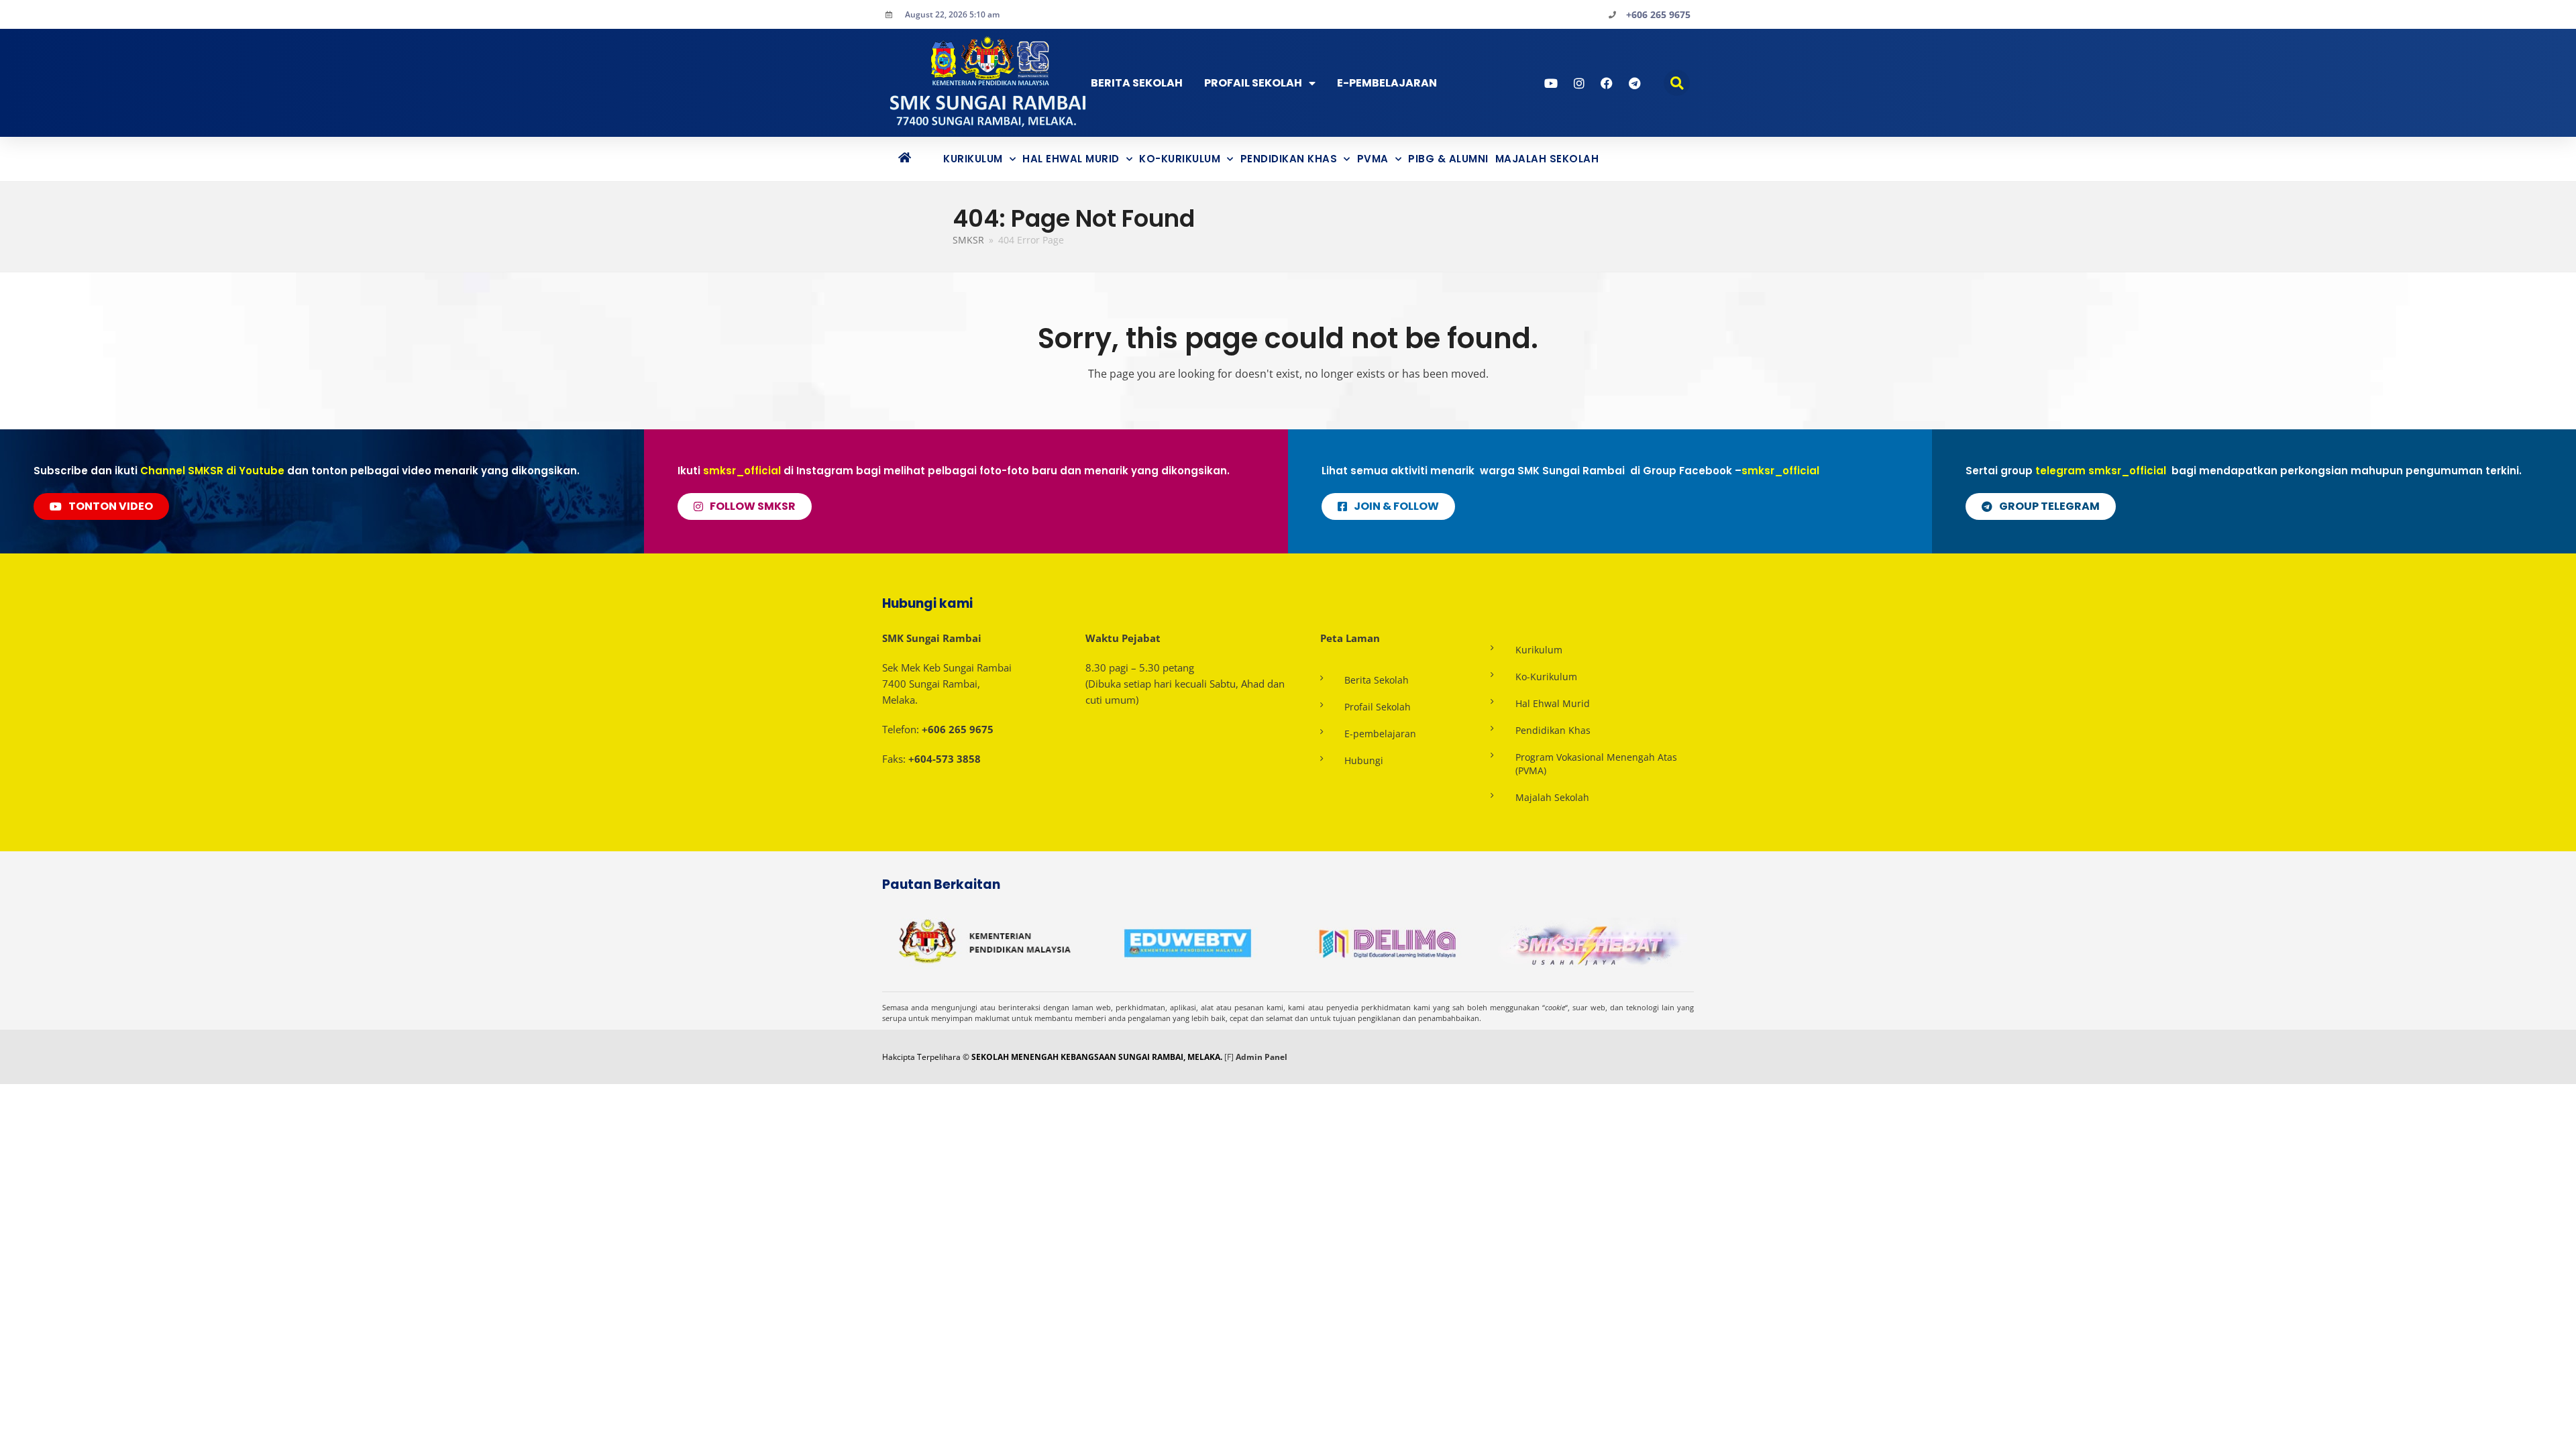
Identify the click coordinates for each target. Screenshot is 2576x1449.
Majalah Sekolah (1547, 159)
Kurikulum (973, 159)
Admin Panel (1262, 1057)
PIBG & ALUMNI (1448, 159)
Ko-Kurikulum (1180, 159)
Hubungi (1364, 760)
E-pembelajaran (1380, 734)
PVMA (1373, 159)
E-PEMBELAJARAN (1387, 83)
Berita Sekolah (1137, 83)
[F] (1229, 1057)
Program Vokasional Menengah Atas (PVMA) (1596, 764)
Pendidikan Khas (1289, 159)
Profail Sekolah (1253, 83)
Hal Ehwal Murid (1071, 159)
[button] (1677, 83)
